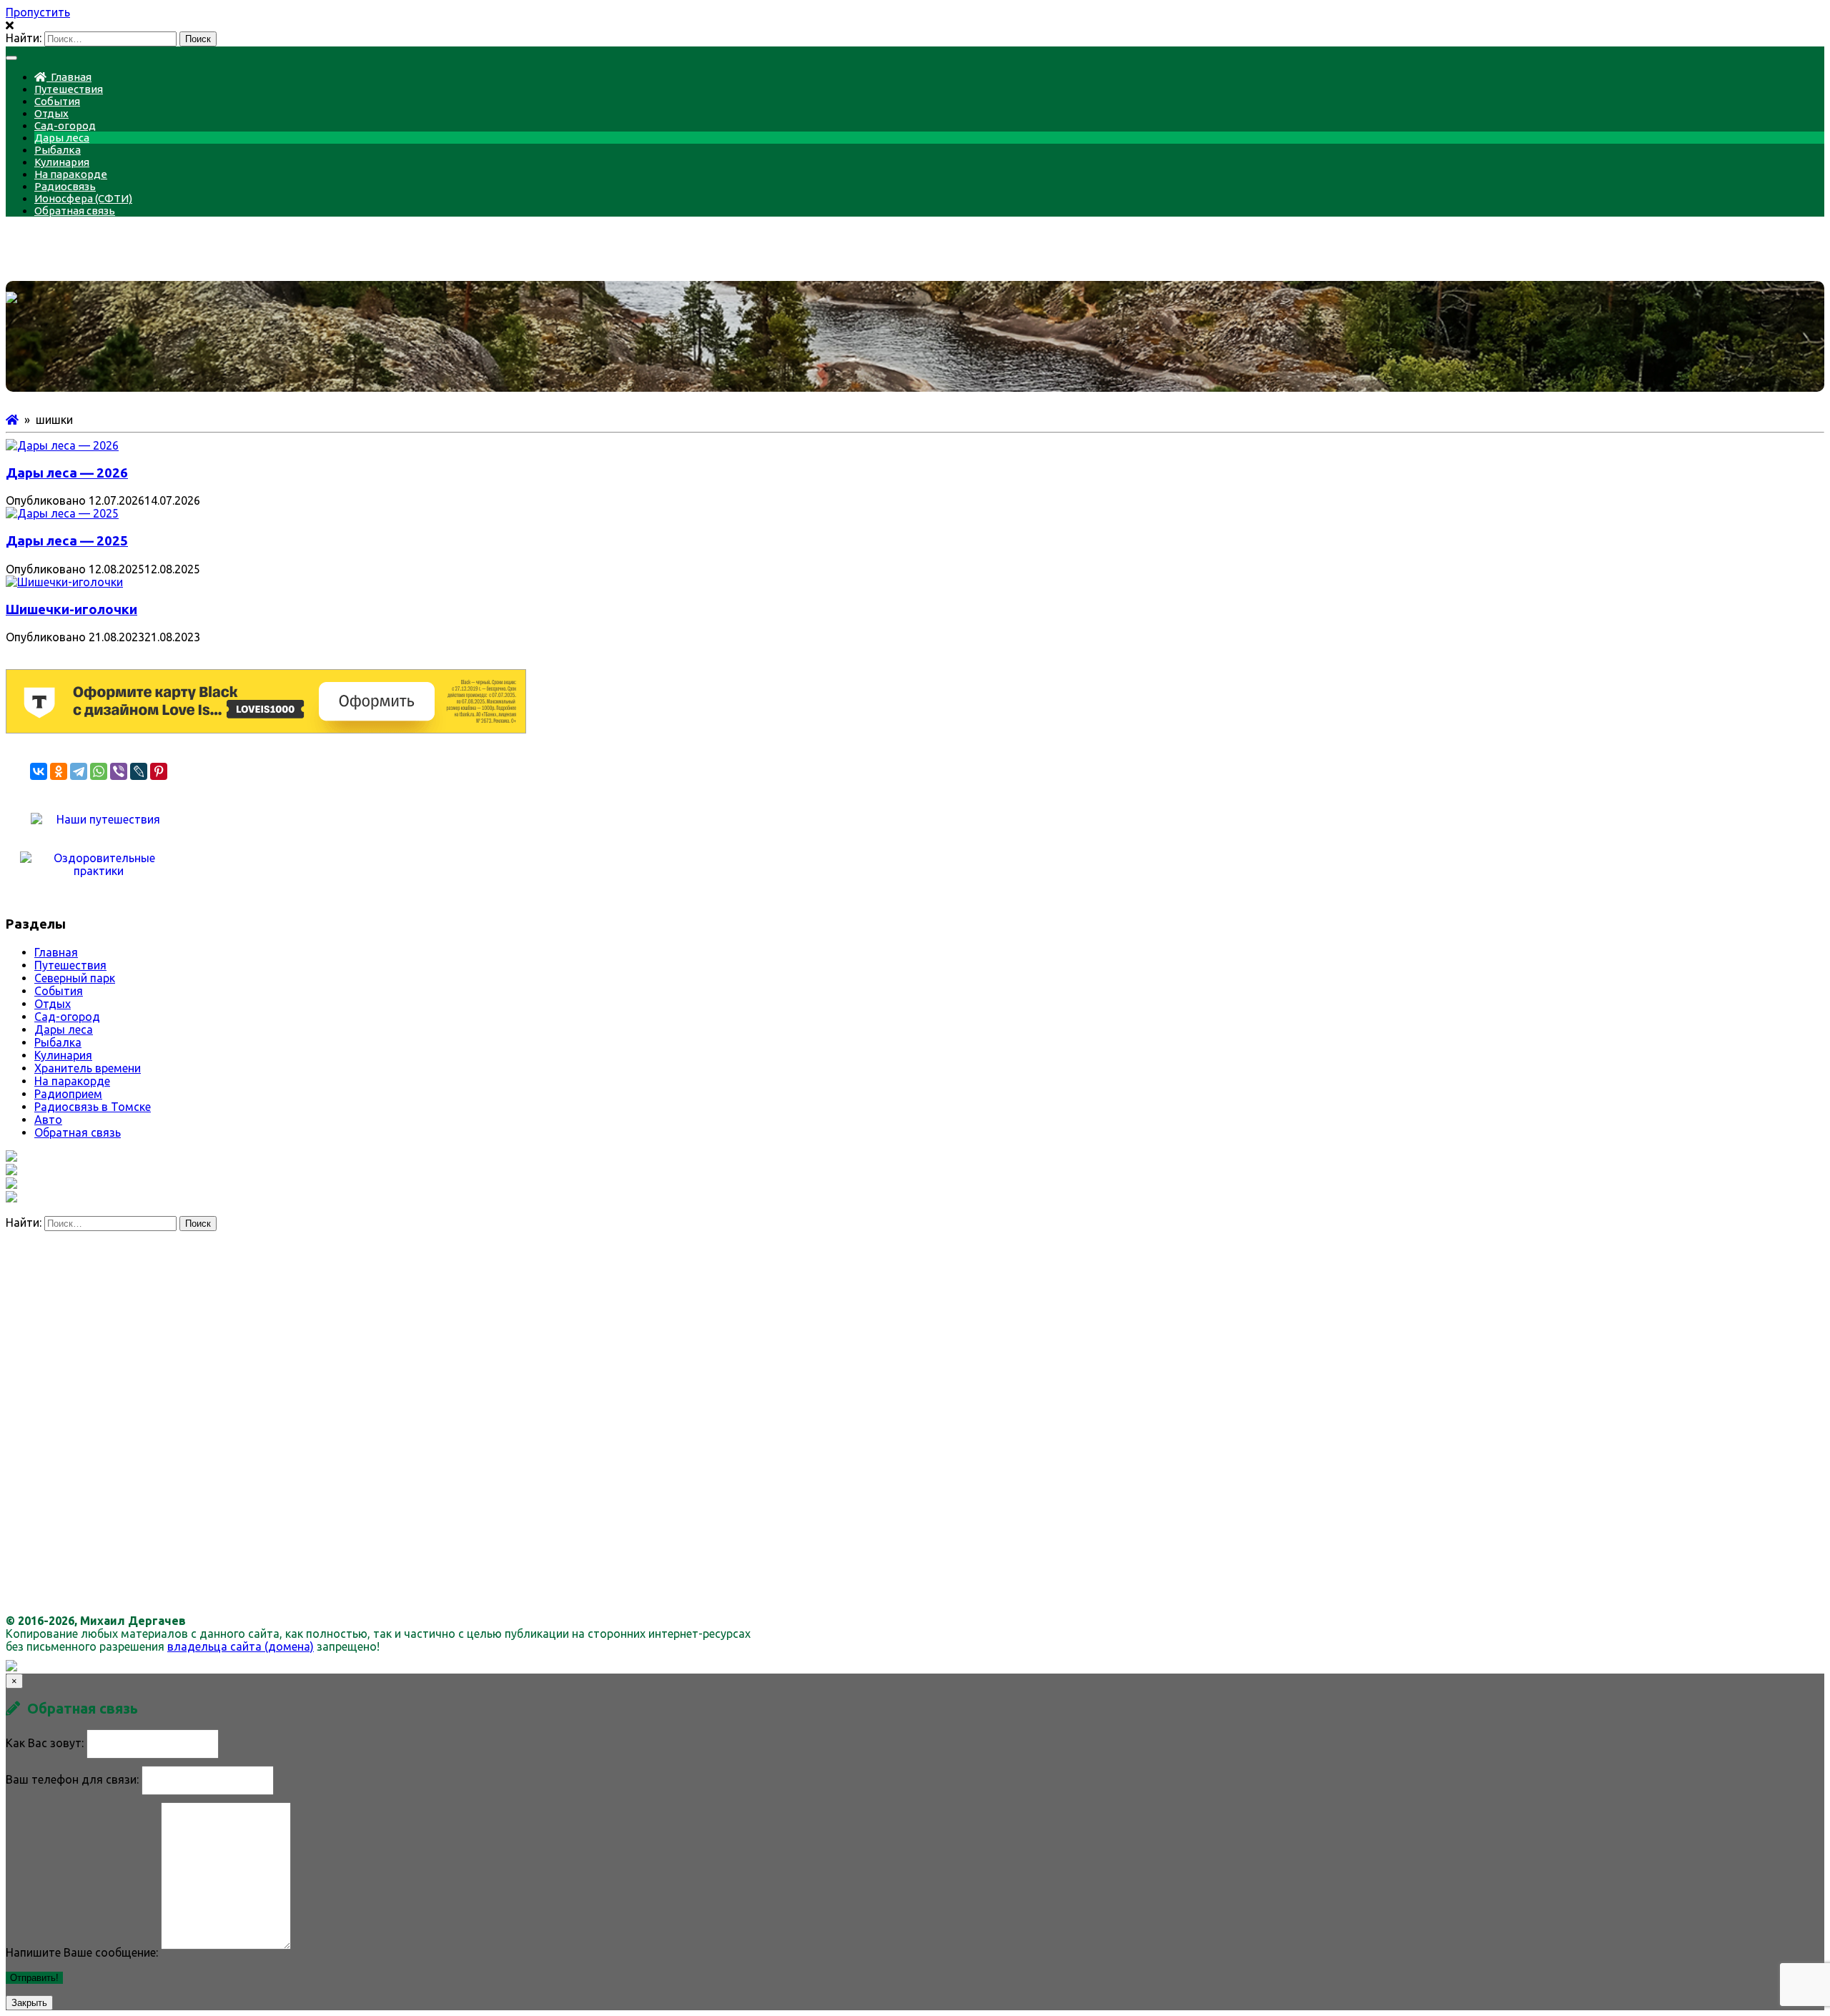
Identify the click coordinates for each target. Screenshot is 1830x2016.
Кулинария (62, 162)
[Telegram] (79, 771)
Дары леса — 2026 (67, 473)
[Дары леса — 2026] (62, 445)
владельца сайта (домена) (241, 1646)
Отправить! (34, 1978)
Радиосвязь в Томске (93, 1107)
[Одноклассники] (59, 771)
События (57, 101)
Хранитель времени (88, 1068)
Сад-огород (65, 125)
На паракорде (71, 174)
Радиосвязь (65, 186)
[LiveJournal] (139, 771)
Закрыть (29, 2003)
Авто (48, 1120)
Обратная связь (75, 211)
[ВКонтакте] (39, 771)
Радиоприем (68, 1094)
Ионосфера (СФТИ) (83, 198)
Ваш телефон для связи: (72, 1779)
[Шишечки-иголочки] (64, 582)
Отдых (51, 113)
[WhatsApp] (99, 771)
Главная (69, 77)
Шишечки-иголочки (71, 609)
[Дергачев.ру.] (12, 420)
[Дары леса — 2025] (62, 513)
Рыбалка (58, 150)
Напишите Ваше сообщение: (82, 1952)
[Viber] (119, 771)
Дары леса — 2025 (67, 541)
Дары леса (62, 138)
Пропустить (38, 12)
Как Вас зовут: (45, 1743)
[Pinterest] (159, 771)
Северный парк (75, 978)
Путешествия (69, 89)
